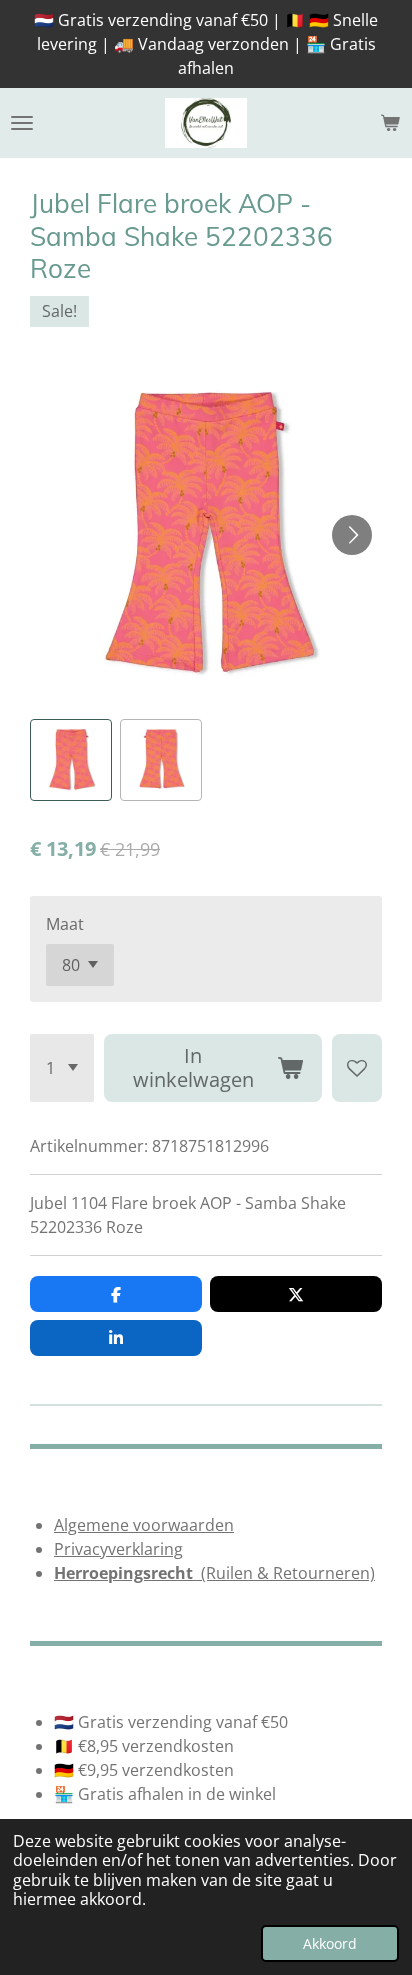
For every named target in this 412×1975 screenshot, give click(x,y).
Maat (65, 924)
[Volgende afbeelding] (352, 535)
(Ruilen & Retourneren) (214, 1573)
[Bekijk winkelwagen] (390, 123)
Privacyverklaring (118, 1549)
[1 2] (62, 1068)
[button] (71, 760)
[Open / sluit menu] (22, 123)
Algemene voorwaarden (144, 1525)
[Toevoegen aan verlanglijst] (357, 1068)
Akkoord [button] (330, 1943)
